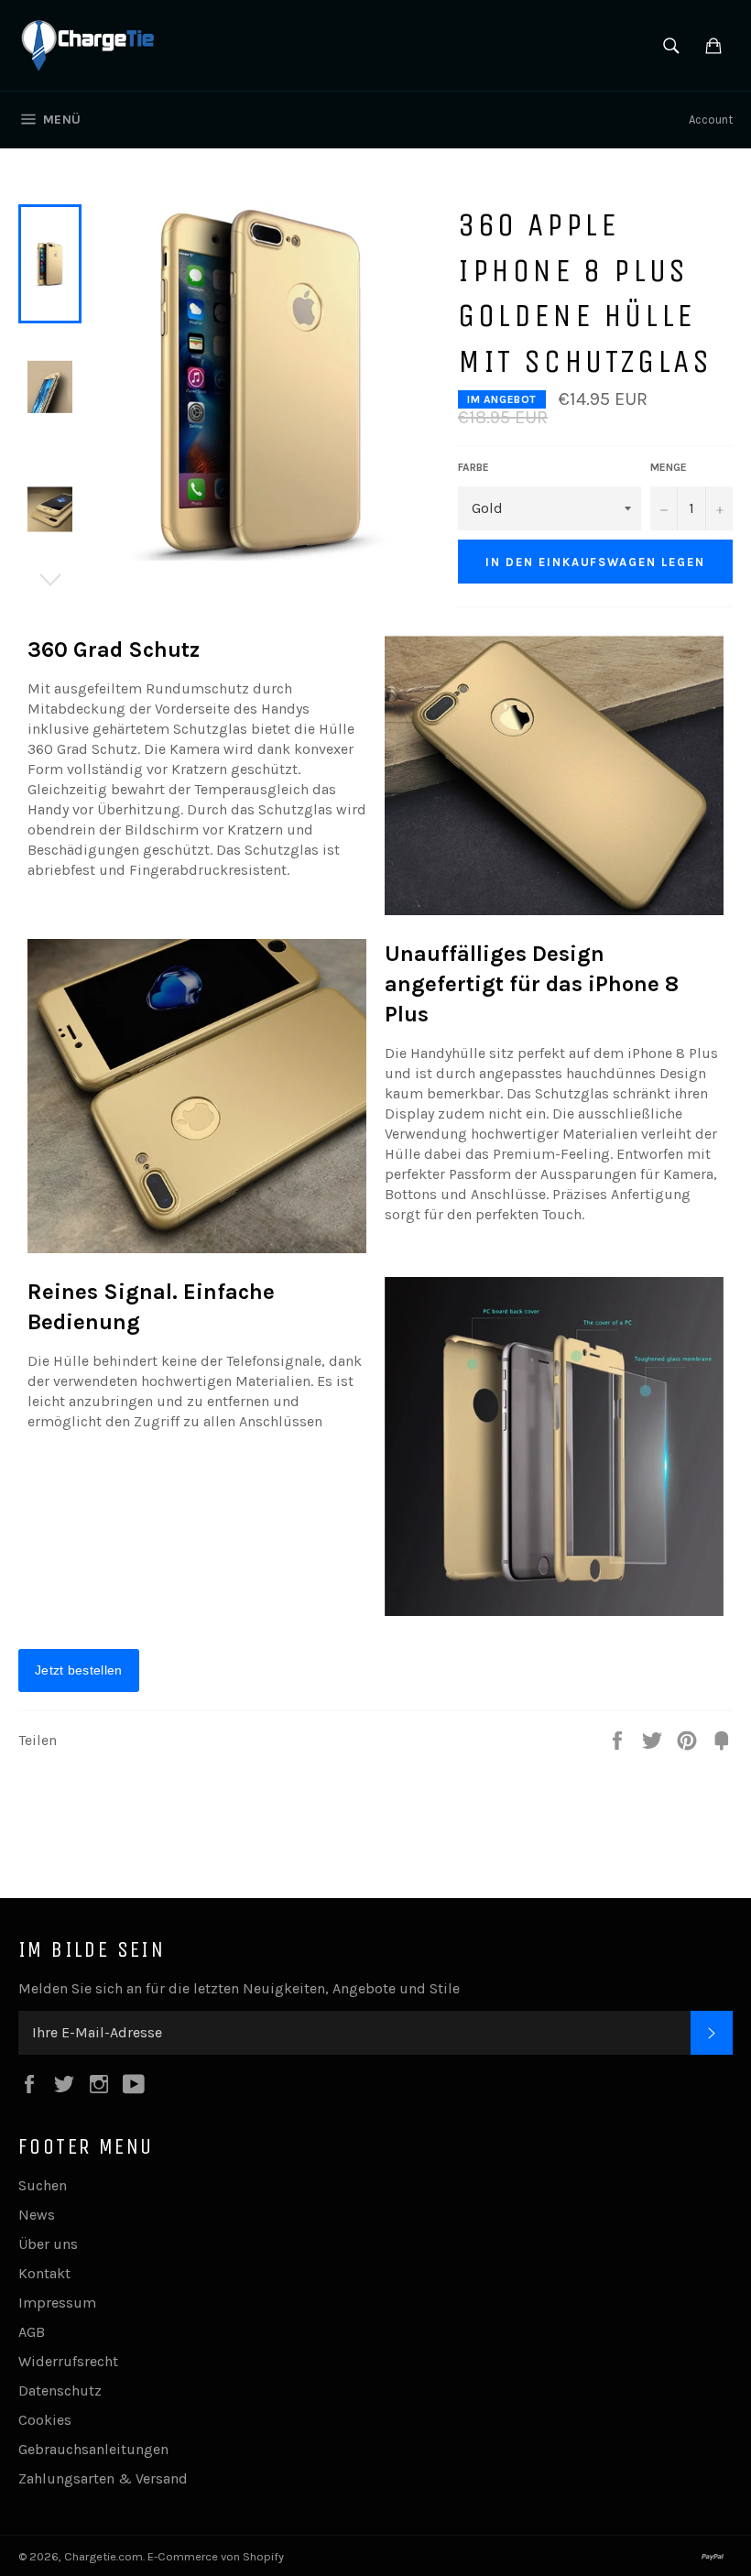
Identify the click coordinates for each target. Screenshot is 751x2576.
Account (711, 120)
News (37, 2215)
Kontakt (44, 2273)
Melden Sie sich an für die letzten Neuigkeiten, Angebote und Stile (239, 1988)
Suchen (43, 2185)
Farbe (473, 467)
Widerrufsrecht (68, 2361)
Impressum (57, 2303)
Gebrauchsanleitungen (93, 2449)
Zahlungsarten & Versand (103, 2478)
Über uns (48, 2244)
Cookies (45, 2420)
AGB (32, 2332)
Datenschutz (60, 2390)
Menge (669, 467)
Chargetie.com (103, 2556)
